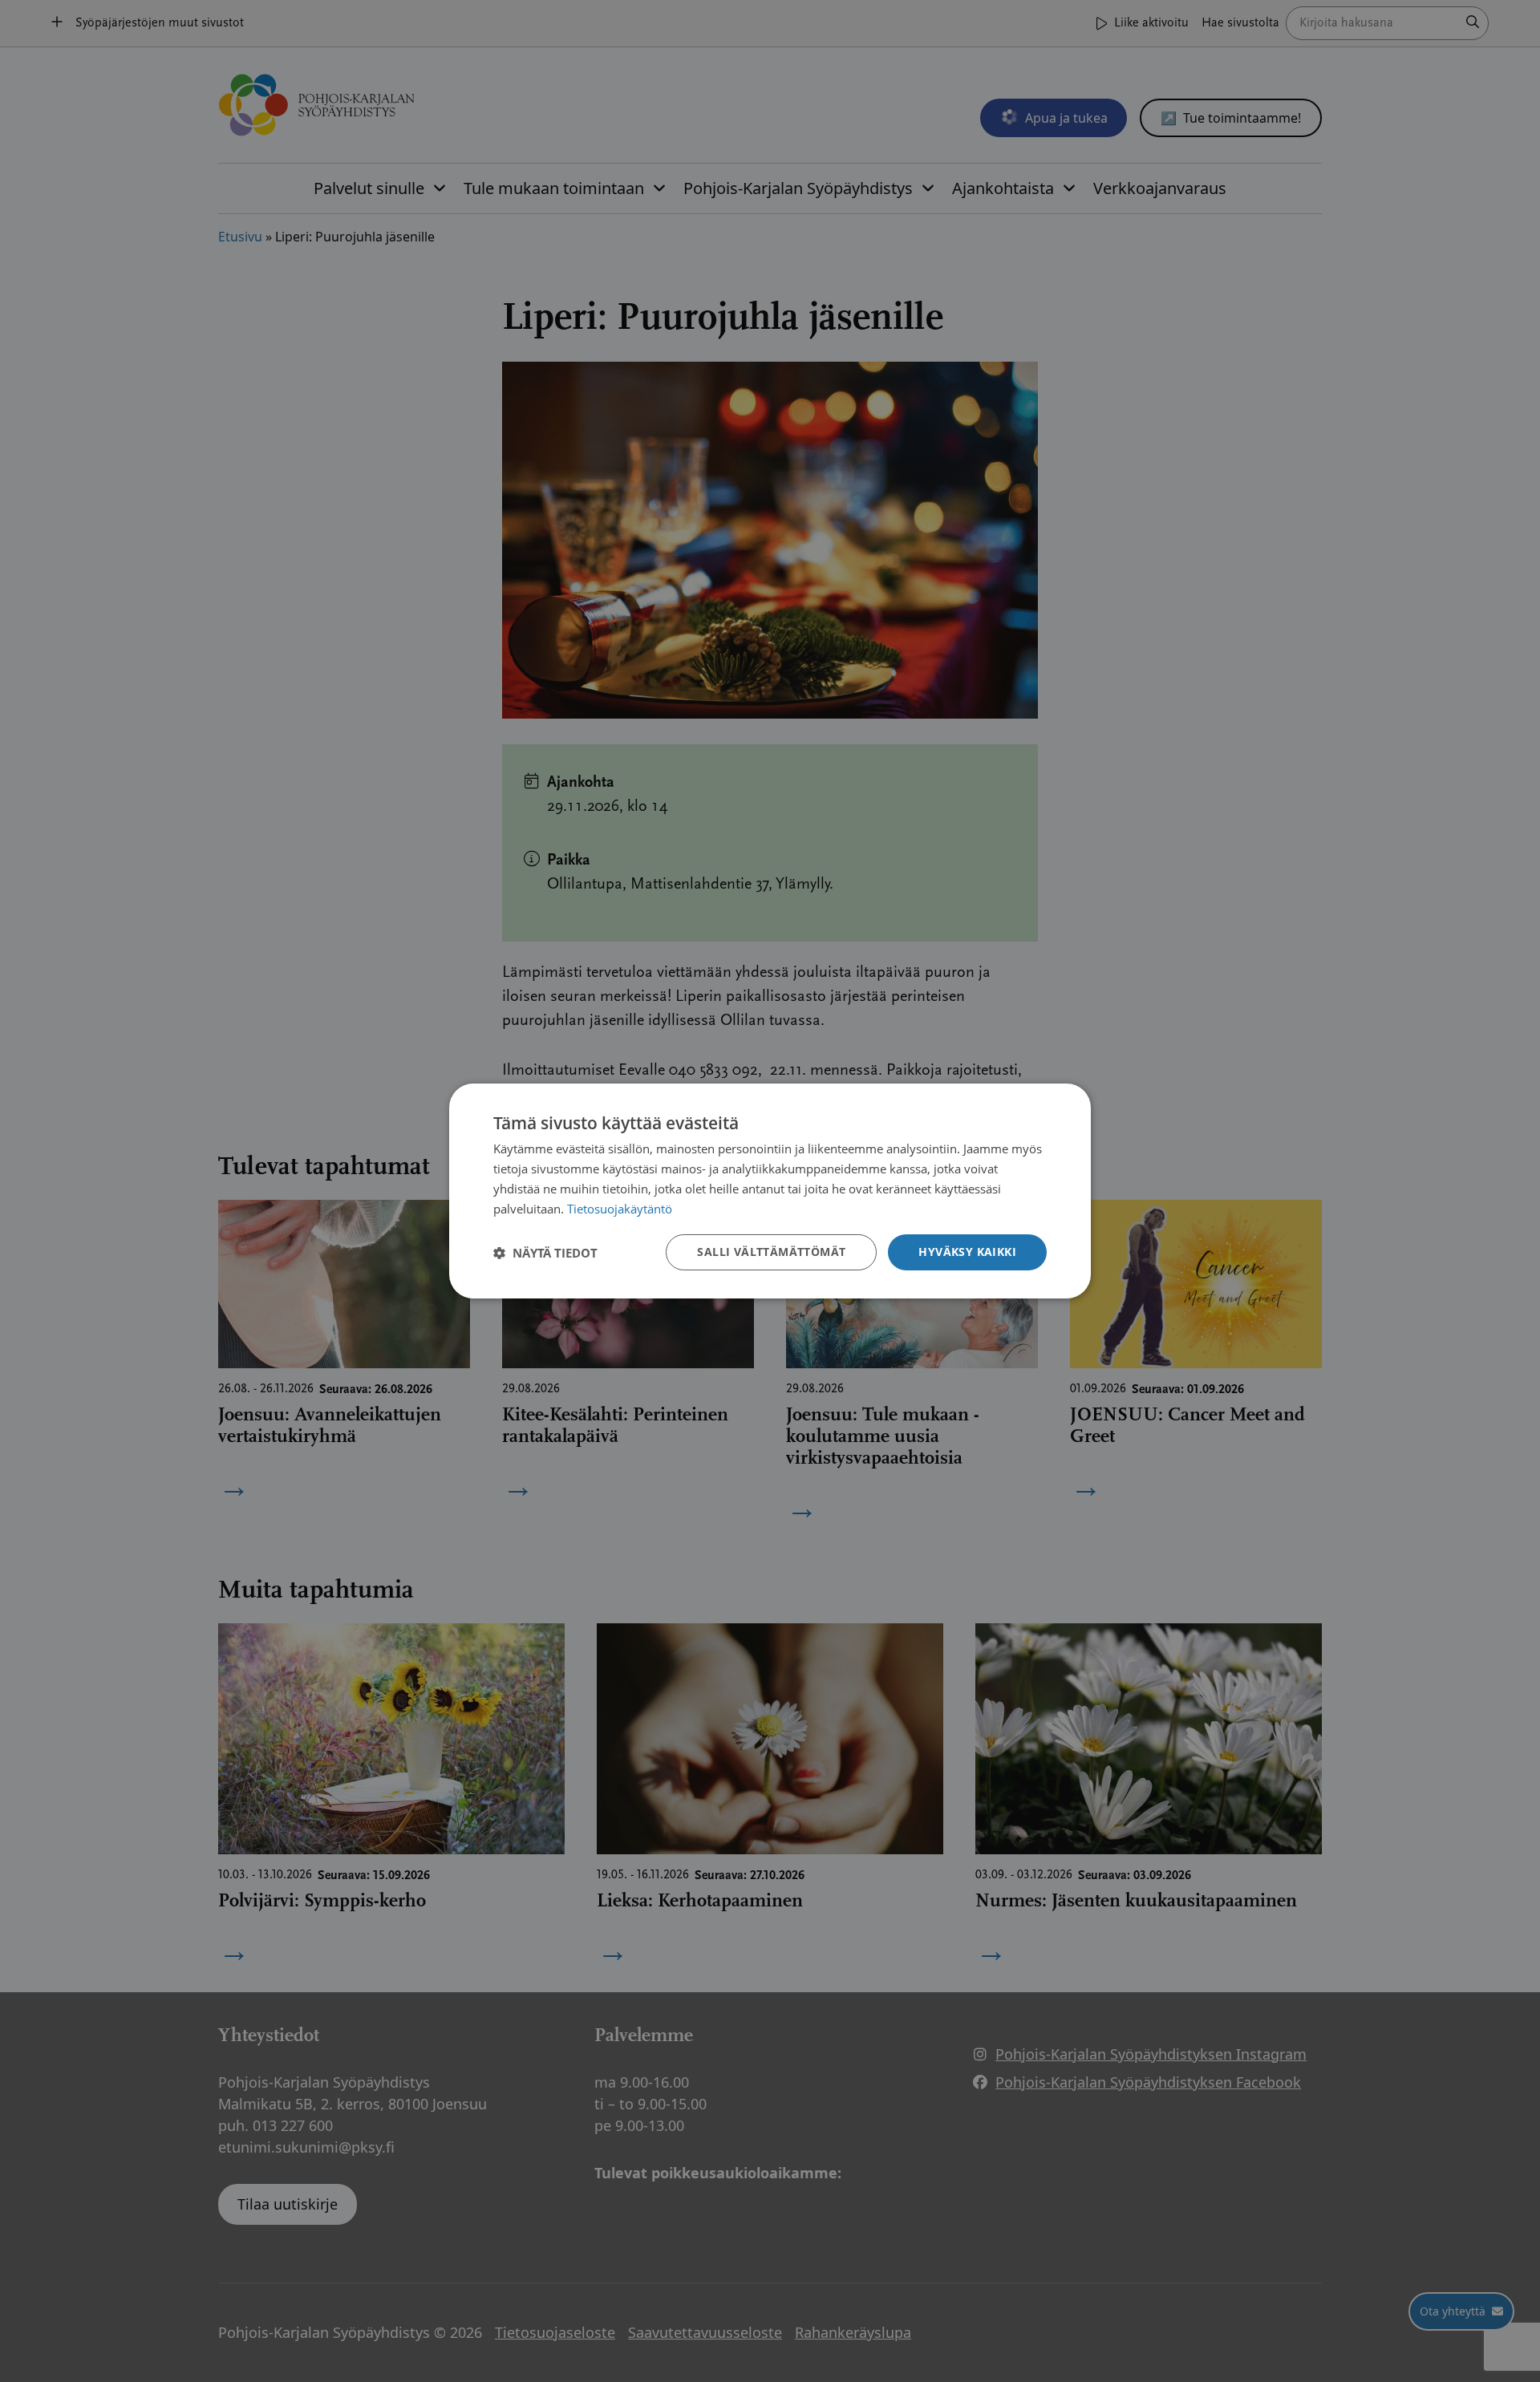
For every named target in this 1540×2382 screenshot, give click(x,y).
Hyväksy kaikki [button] (967, 1252)
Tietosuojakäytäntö (620, 1209)
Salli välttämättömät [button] (771, 1252)
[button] (545, 1253)
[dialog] (770, 1191)
